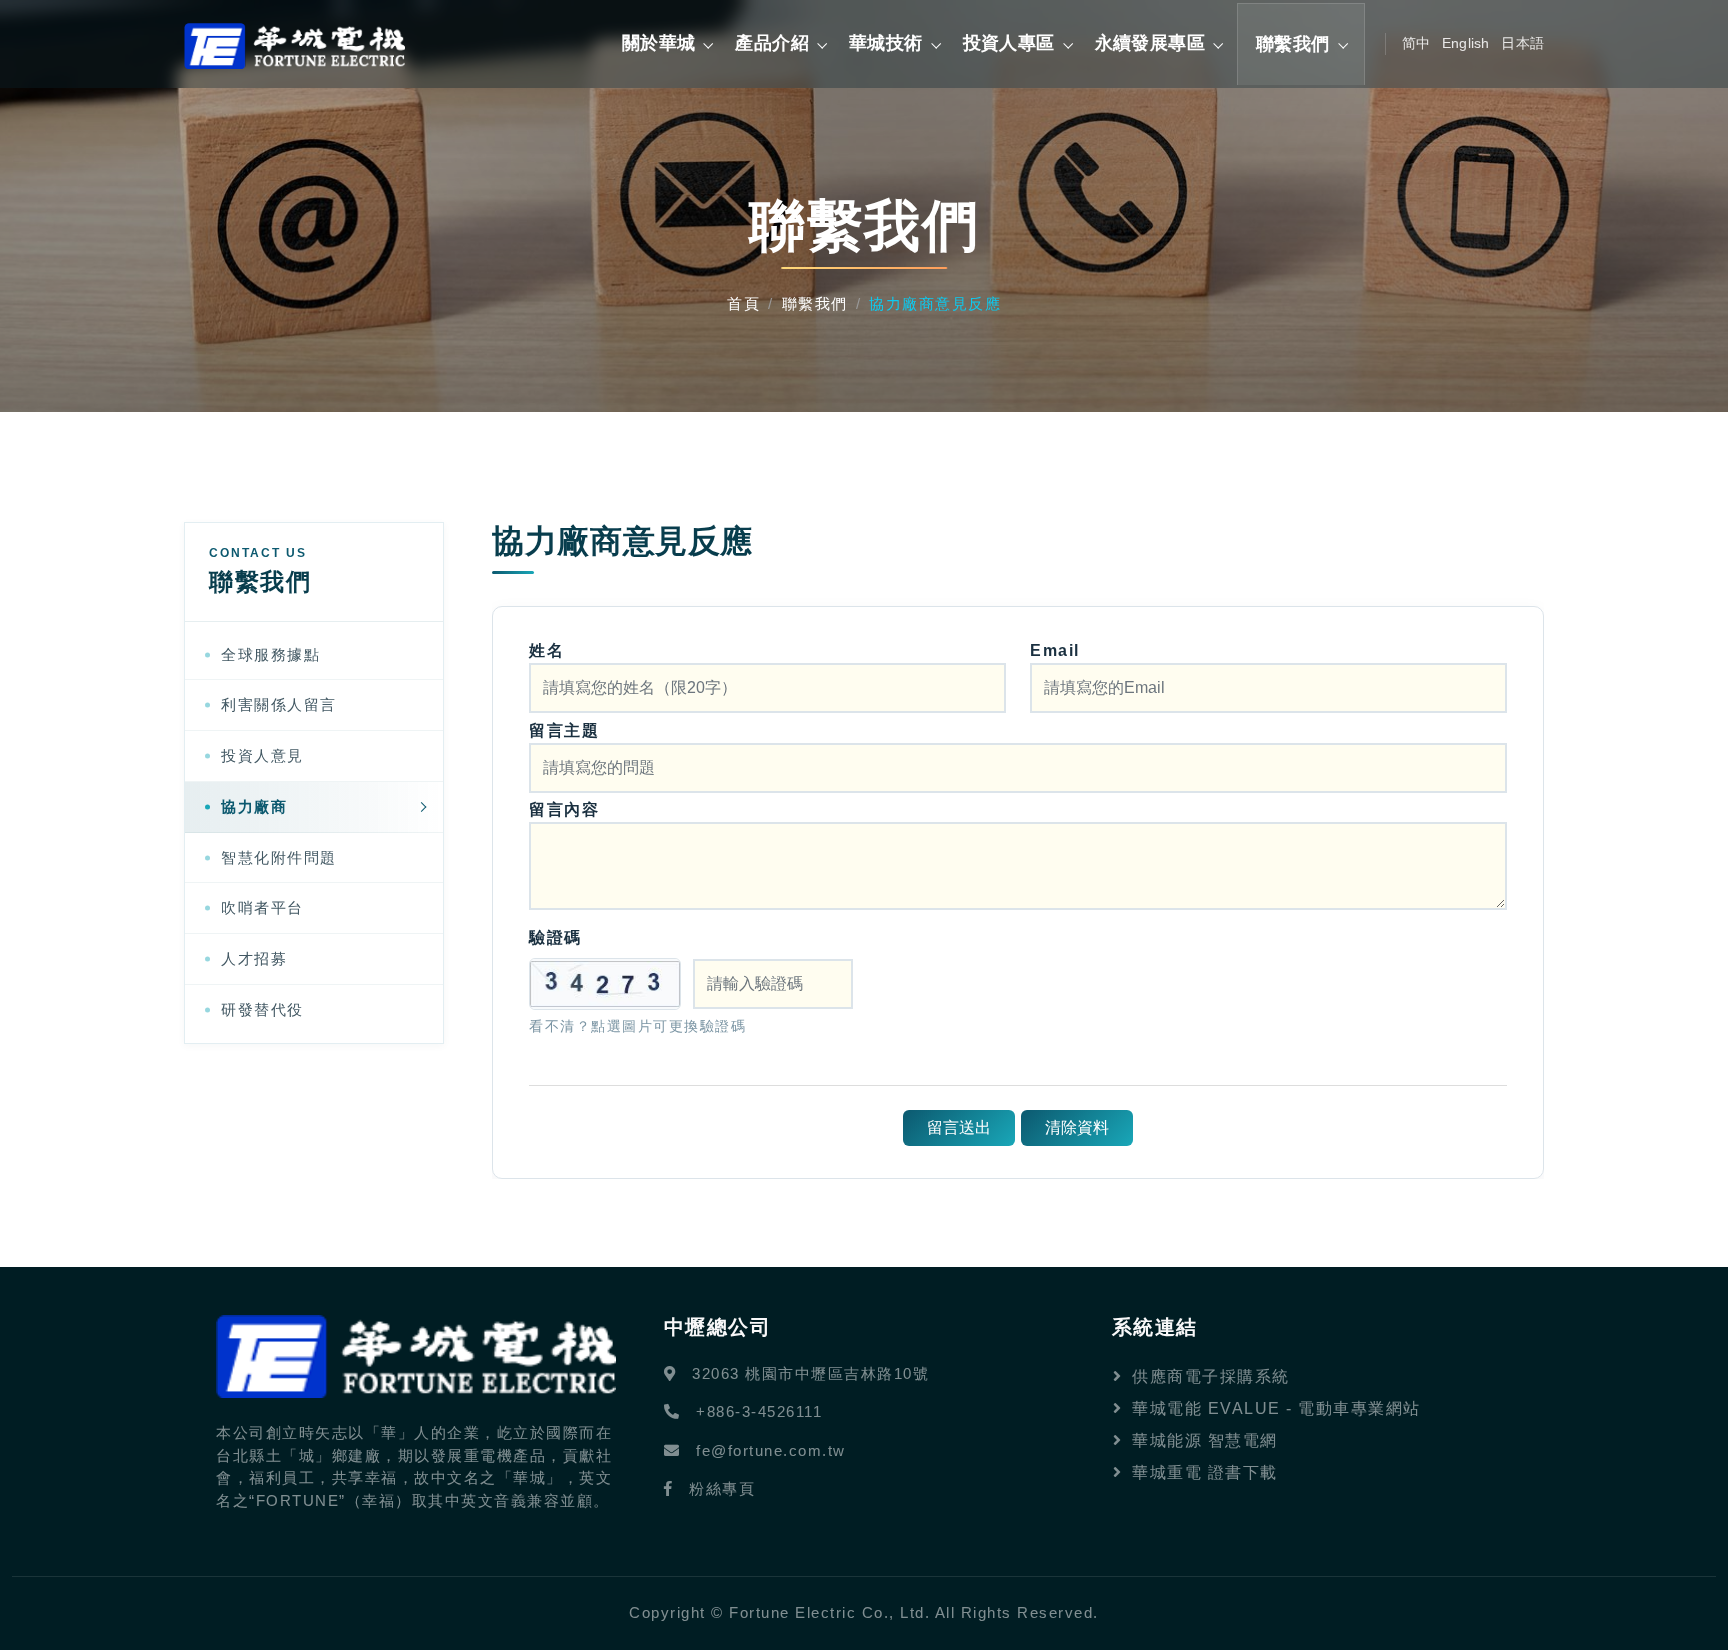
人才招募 (254, 958)
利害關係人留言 (279, 704)
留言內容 (564, 809)
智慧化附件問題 (279, 857)
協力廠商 (254, 806)
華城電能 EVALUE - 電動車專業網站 (1276, 1408)
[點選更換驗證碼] (605, 984)
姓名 (546, 650)
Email (1055, 650)
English (1465, 43)
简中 (1416, 43)
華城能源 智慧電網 (1205, 1440)
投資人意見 (262, 755)
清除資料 (1077, 1127)
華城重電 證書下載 (1205, 1472)
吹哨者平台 (262, 907)
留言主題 (564, 730)
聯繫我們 (815, 303)
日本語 (1522, 43)
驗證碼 (555, 937)
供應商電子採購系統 (1211, 1376)
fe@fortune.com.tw (771, 1450)
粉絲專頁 (722, 1488)
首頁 (743, 303)
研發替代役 (262, 1009)
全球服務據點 (270, 654)
